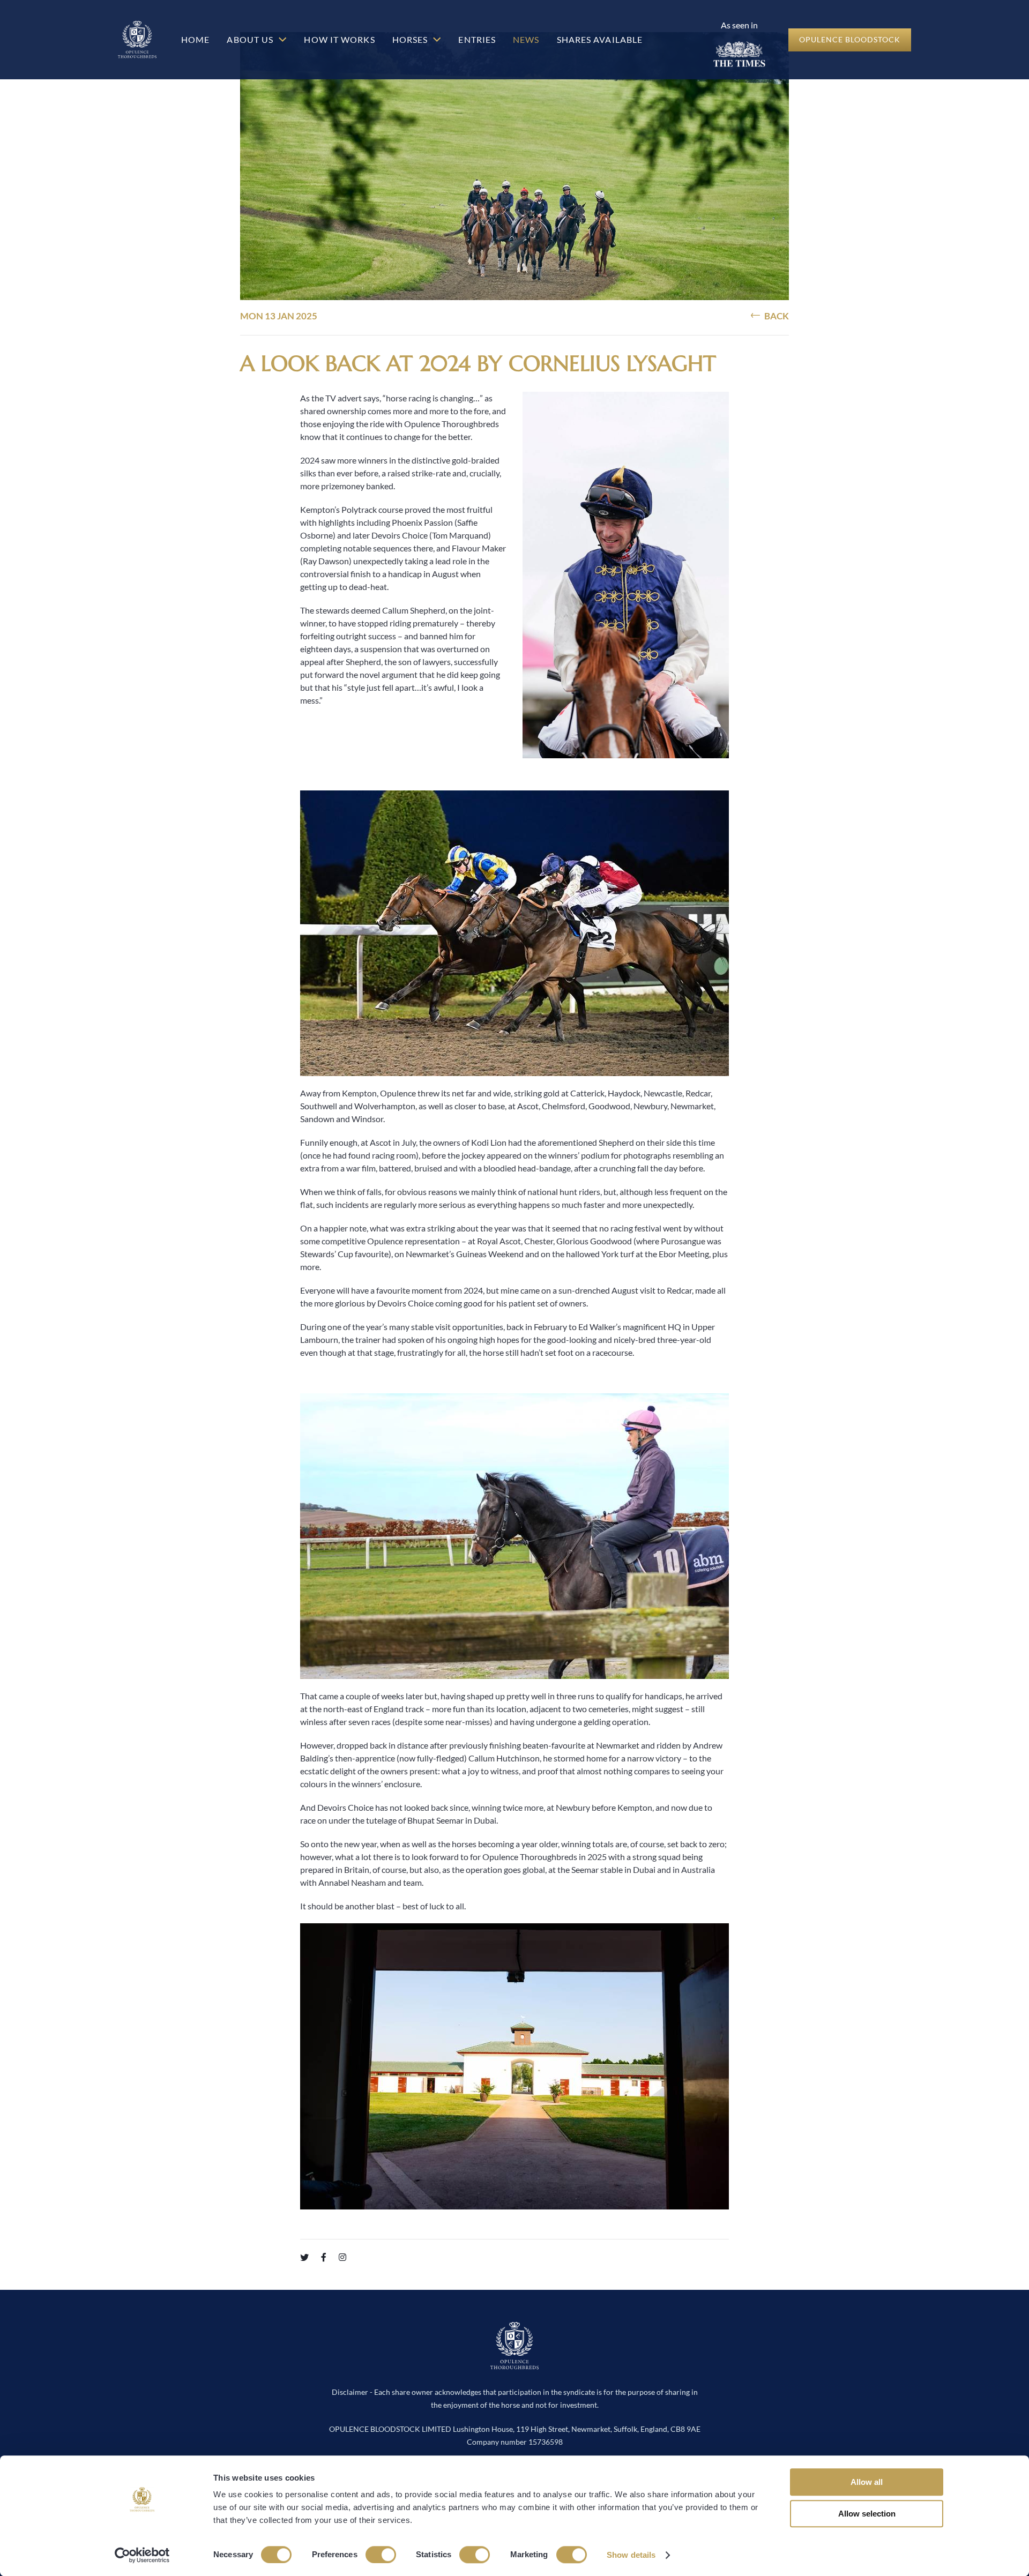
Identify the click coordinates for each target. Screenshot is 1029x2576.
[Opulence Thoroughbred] (137, 40)
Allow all (867, 2482)
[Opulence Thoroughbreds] (514, 2364)
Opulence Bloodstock (850, 39)
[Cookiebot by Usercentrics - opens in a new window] (142, 2555)
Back (776, 316)
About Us (251, 39)
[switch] (381, 2555)
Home (195, 39)
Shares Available (600, 39)
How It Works (339, 39)
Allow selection (867, 2514)
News (526, 39)
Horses (411, 39)
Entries (477, 39)
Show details (631, 2555)
